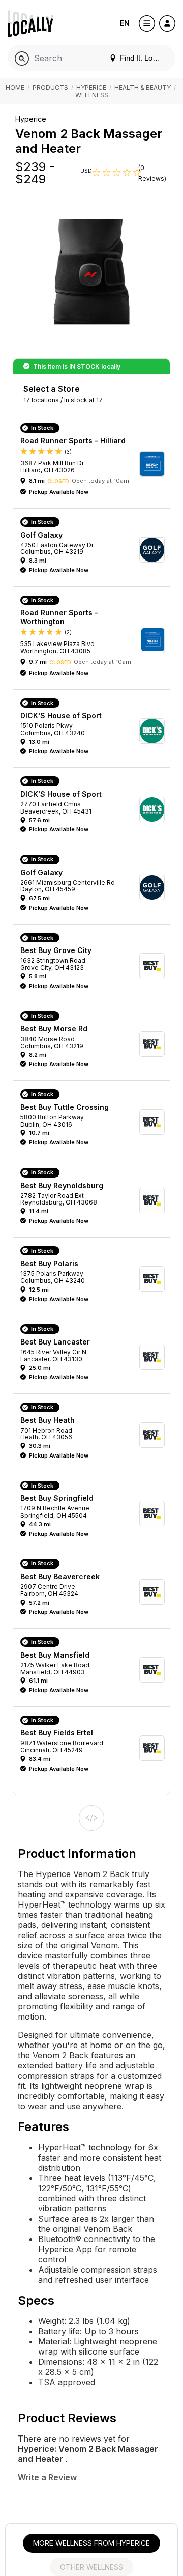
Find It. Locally (143, 58)
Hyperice (91, 87)
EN (125, 23)
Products (50, 87)
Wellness (92, 95)
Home (15, 87)
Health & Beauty (143, 87)
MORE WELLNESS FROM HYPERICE (91, 2543)
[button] (95, 464)
